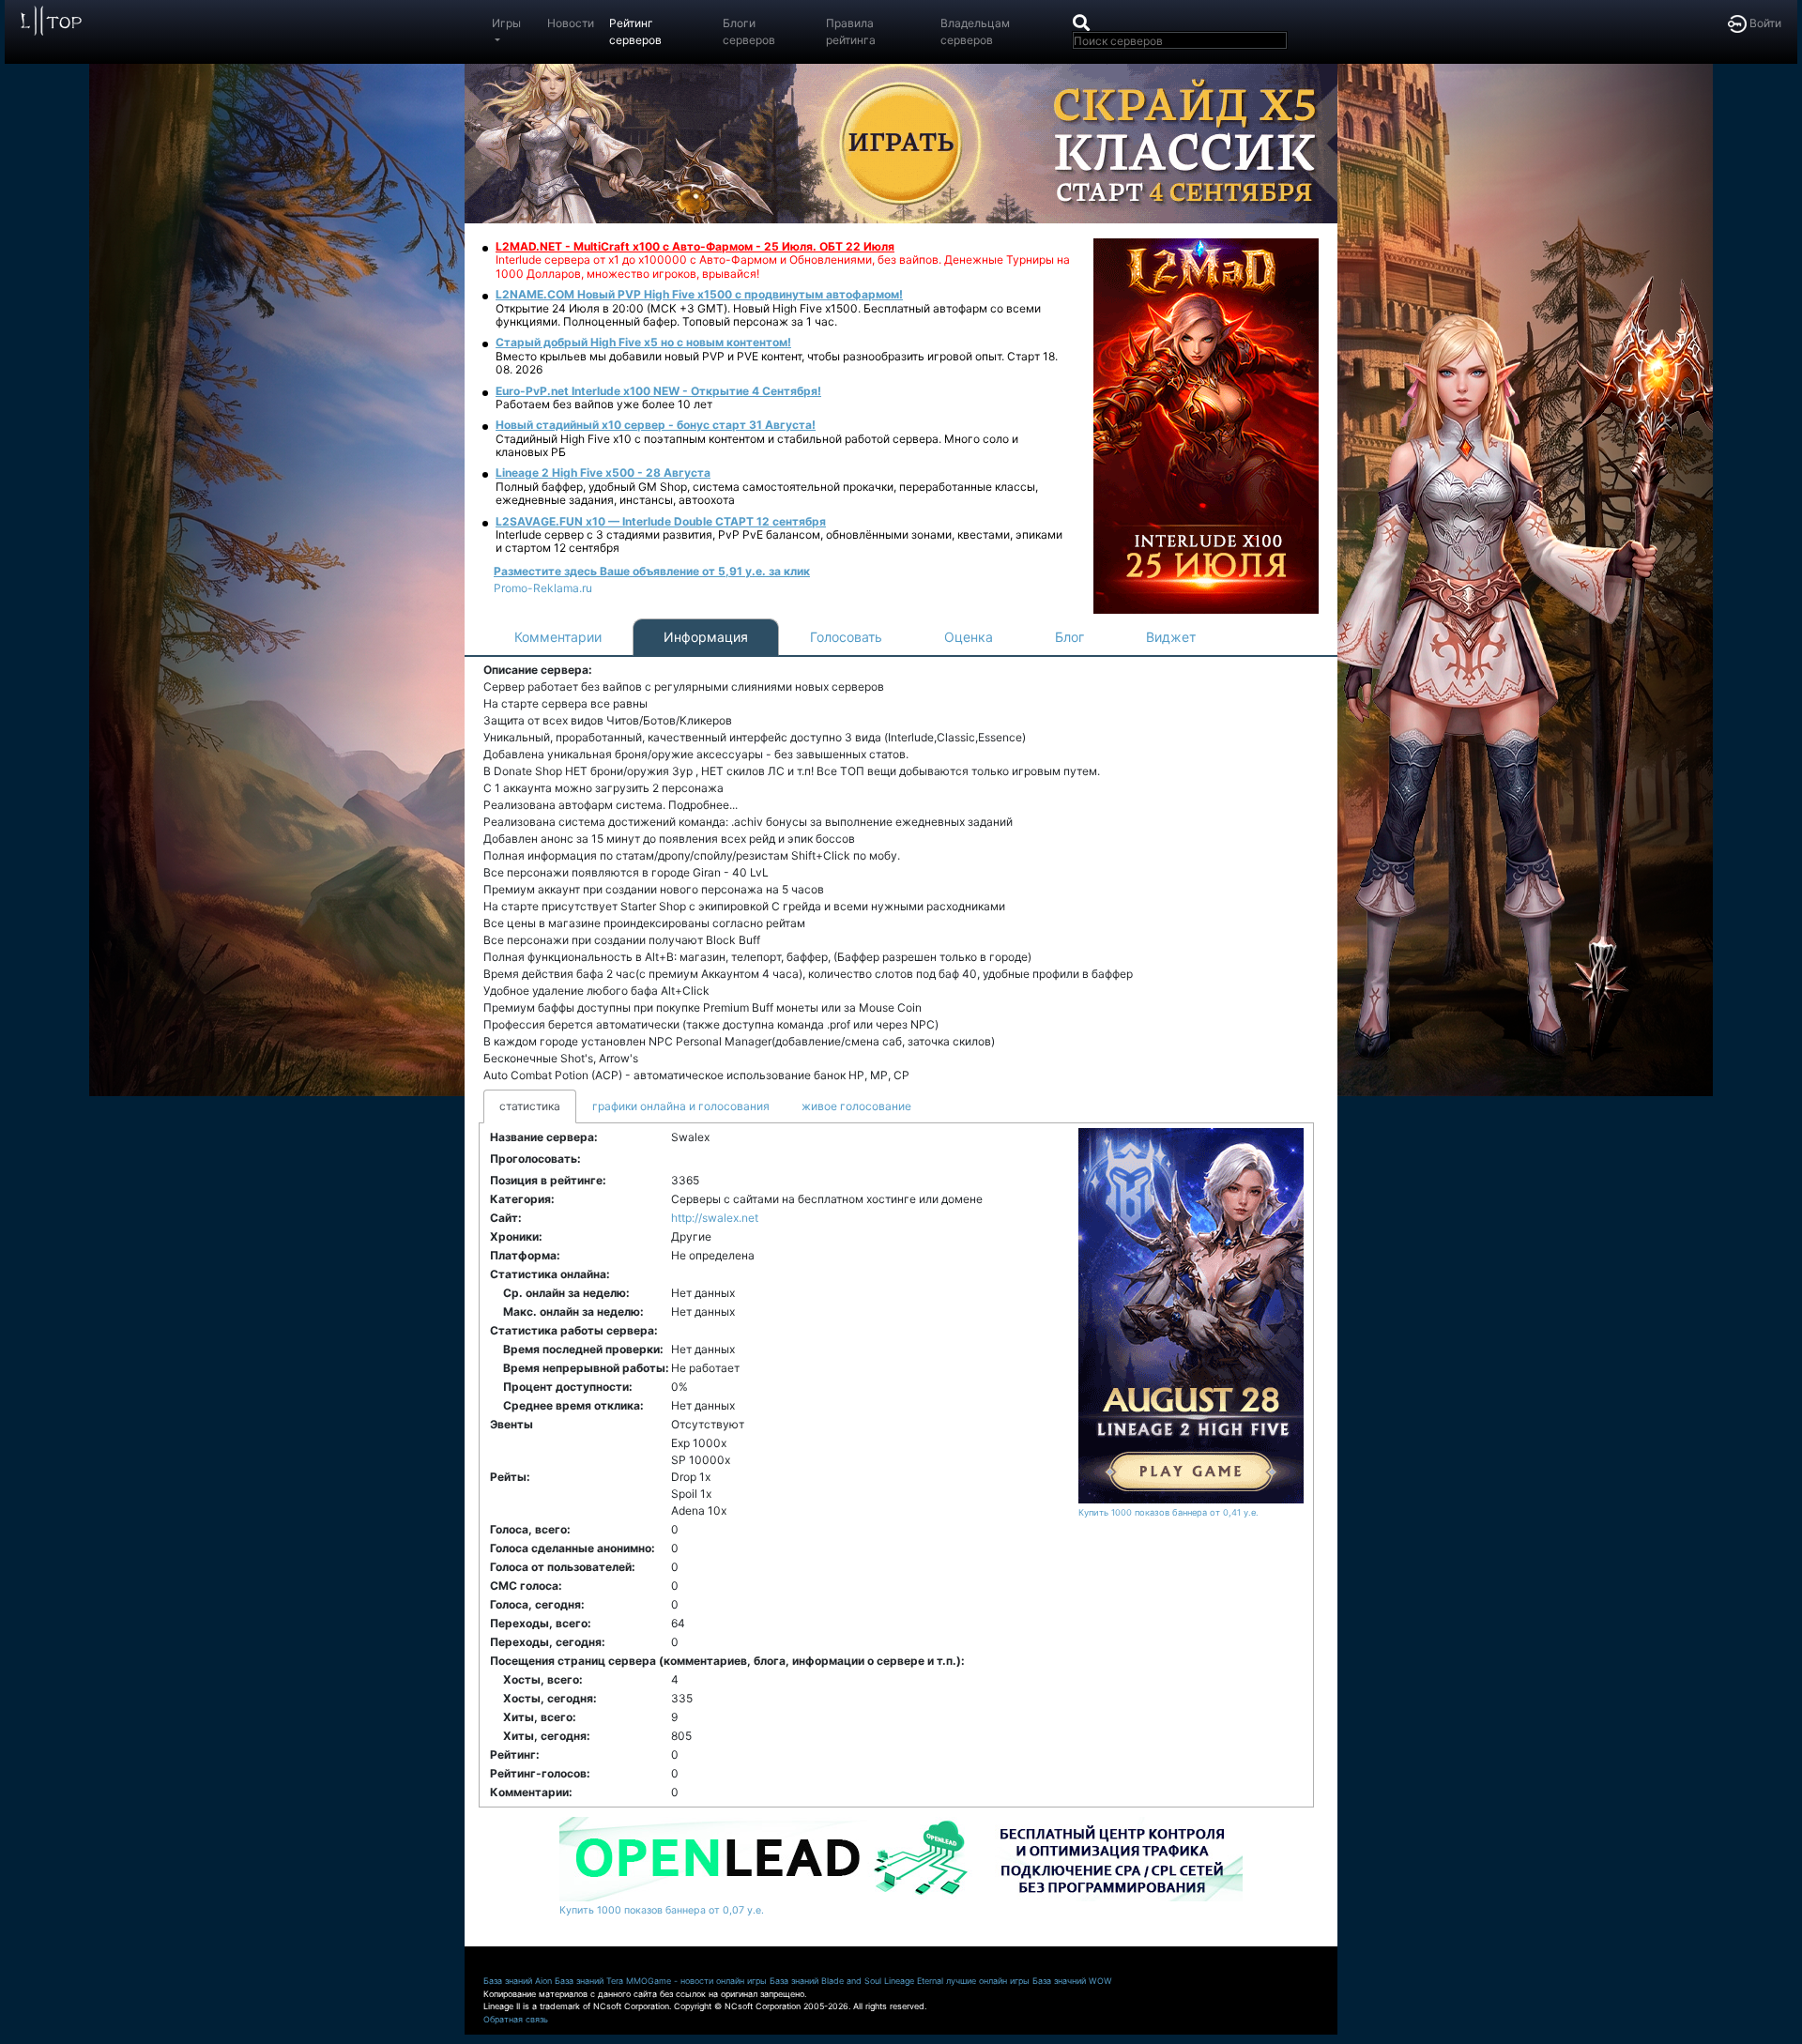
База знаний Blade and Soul (825, 1981)
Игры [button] (506, 23)
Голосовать (846, 637)
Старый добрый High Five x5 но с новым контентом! (643, 342)
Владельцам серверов (975, 31)
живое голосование (856, 1106)
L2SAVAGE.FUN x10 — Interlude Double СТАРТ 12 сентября (661, 521)
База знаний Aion (518, 1981)
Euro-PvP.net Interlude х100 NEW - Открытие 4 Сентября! (658, 391)
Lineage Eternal (914, 1981)
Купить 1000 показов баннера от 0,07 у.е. (662, 1910)
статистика (530, 1106)
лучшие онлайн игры (988, 1981)
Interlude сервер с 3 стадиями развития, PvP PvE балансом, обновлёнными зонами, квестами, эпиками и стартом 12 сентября (779, 541)
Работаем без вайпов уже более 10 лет (604, 404)
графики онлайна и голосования (681, 1106)
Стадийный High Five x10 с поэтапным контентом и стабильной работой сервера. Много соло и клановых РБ (757, 445)
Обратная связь (516, 2019)
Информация (706, 637)
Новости (571, 23)
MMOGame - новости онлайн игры (696, 1981)
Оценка (969, 637)
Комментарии (558, 637)
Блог (1069, 637)
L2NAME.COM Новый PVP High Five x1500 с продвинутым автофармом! (699, 294)
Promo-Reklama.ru (543, 588)
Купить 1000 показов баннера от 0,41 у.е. (1168, 1512)
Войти (1764, 23)
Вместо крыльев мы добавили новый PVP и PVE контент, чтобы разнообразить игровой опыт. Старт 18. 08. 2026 (777, 363)
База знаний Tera (589, 1981)
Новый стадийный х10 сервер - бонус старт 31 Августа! (656, 425)
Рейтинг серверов (635, 31)
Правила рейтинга (851, 31)
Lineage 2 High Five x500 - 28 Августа (603, 473)
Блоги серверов (749, 31)
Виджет (1171, 637)
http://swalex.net (715, 1218)
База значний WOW (1072, 1981)
